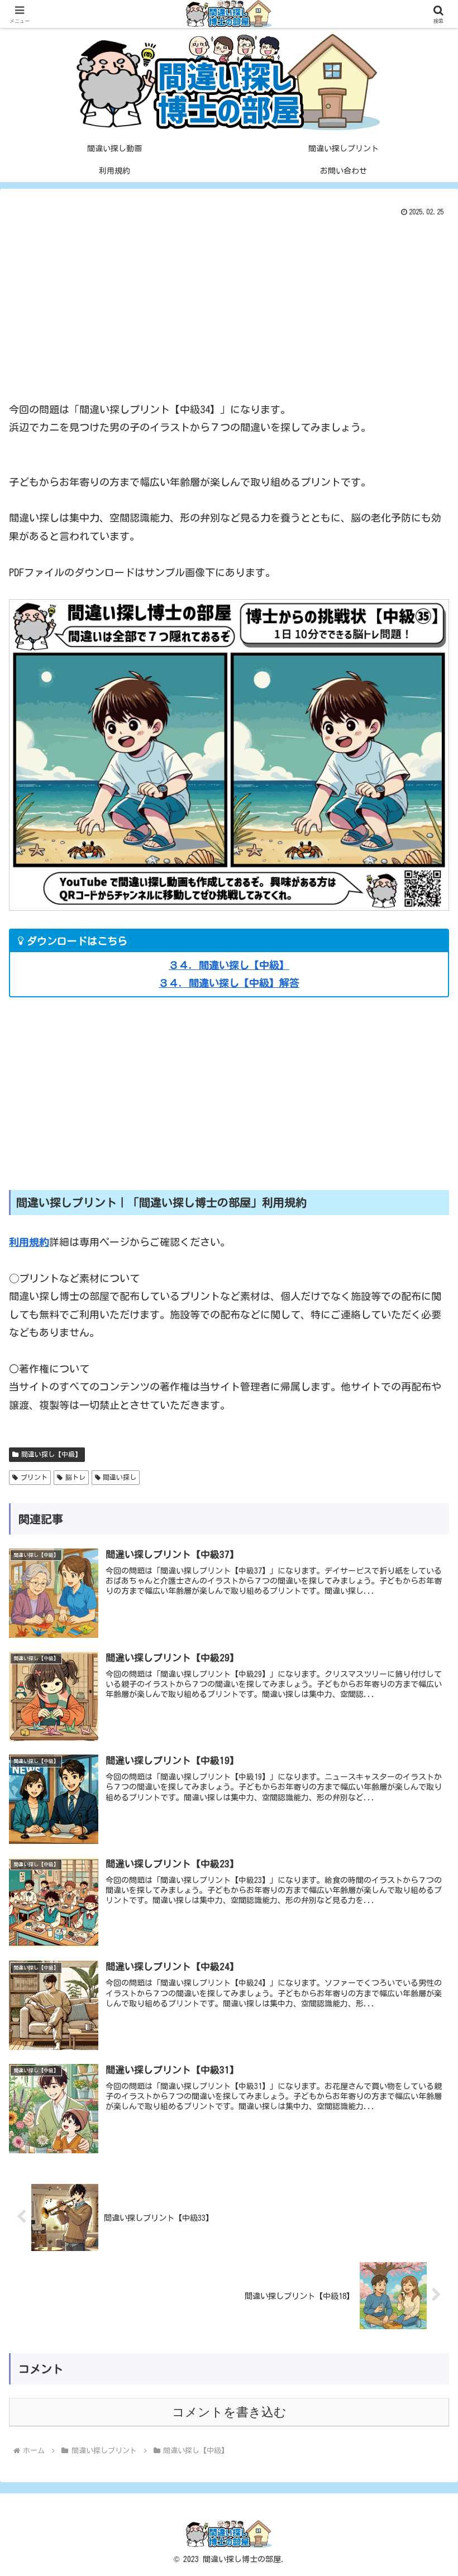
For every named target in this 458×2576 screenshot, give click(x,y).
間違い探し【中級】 (51, 1454)
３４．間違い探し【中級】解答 (229, 983)
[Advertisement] (229, 304)
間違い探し (120, 1477)
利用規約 (29, 1242)
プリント (34, 1477)
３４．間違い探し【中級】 (229, 965)
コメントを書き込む (229, 2412)
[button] (424, 1839)
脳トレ (75, 1477)
